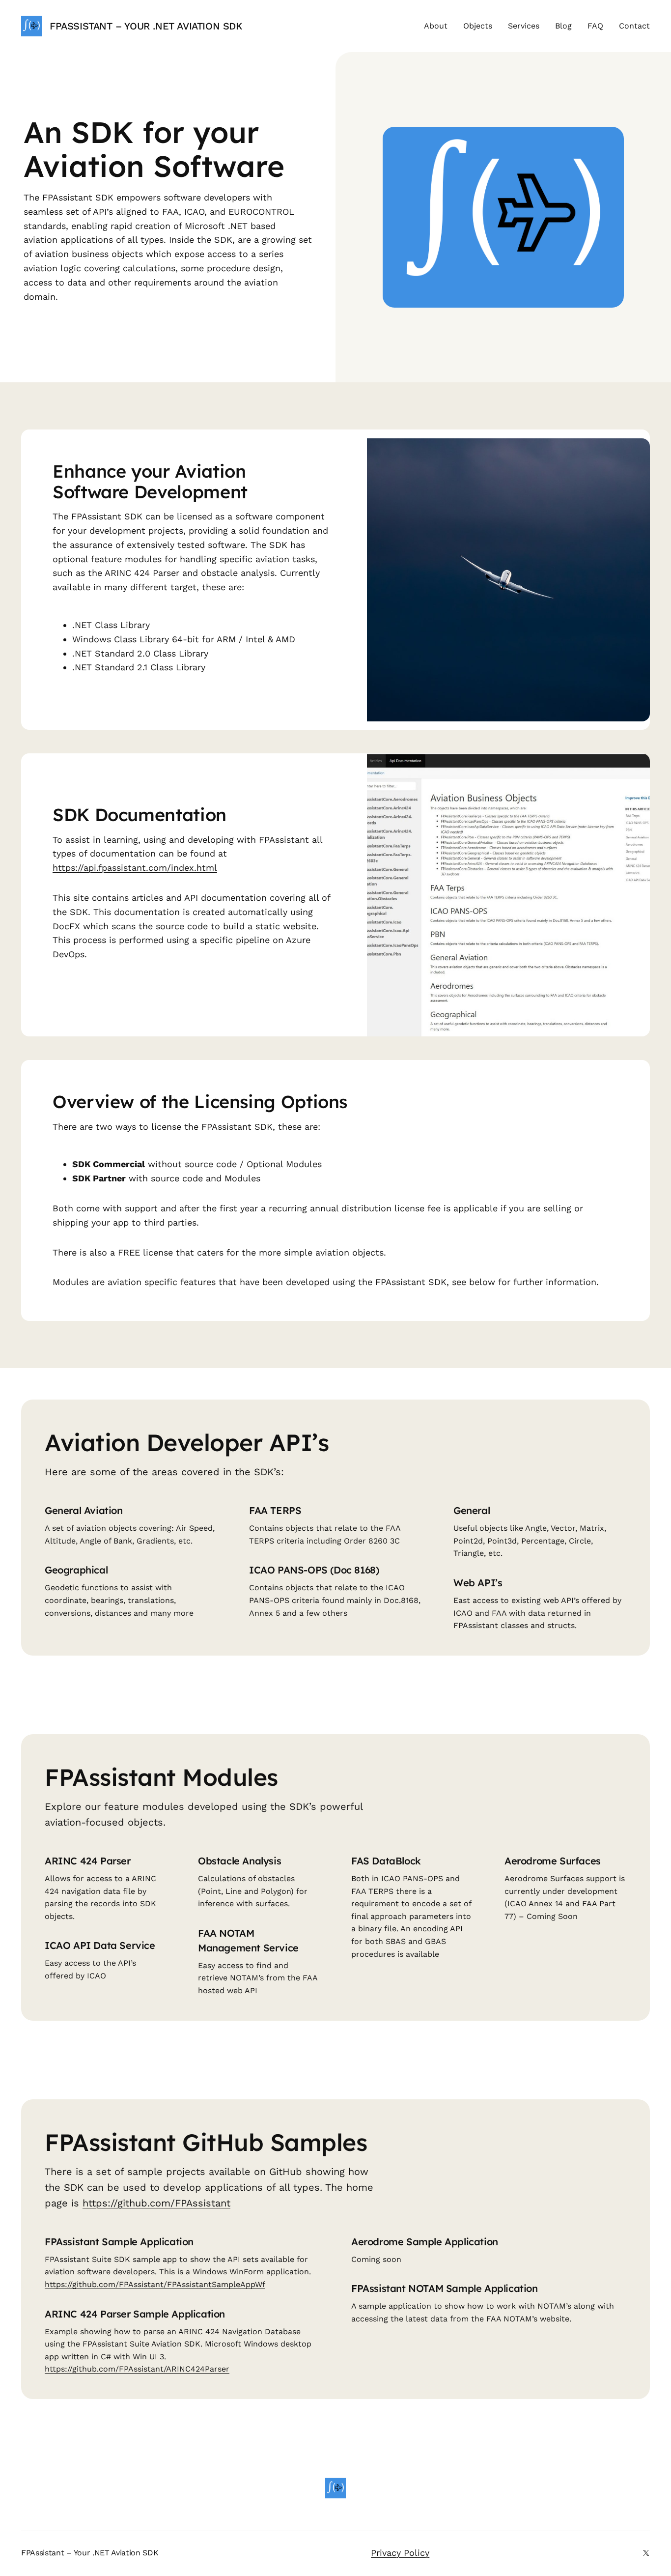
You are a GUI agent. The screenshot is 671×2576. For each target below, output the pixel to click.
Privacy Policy (400, 2553)
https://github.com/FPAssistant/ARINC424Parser (137, 2369)
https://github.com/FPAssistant (156, 2203)
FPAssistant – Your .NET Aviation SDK (146, 26)
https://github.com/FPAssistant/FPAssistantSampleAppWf (155, 2284)
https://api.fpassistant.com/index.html (135, 868)
